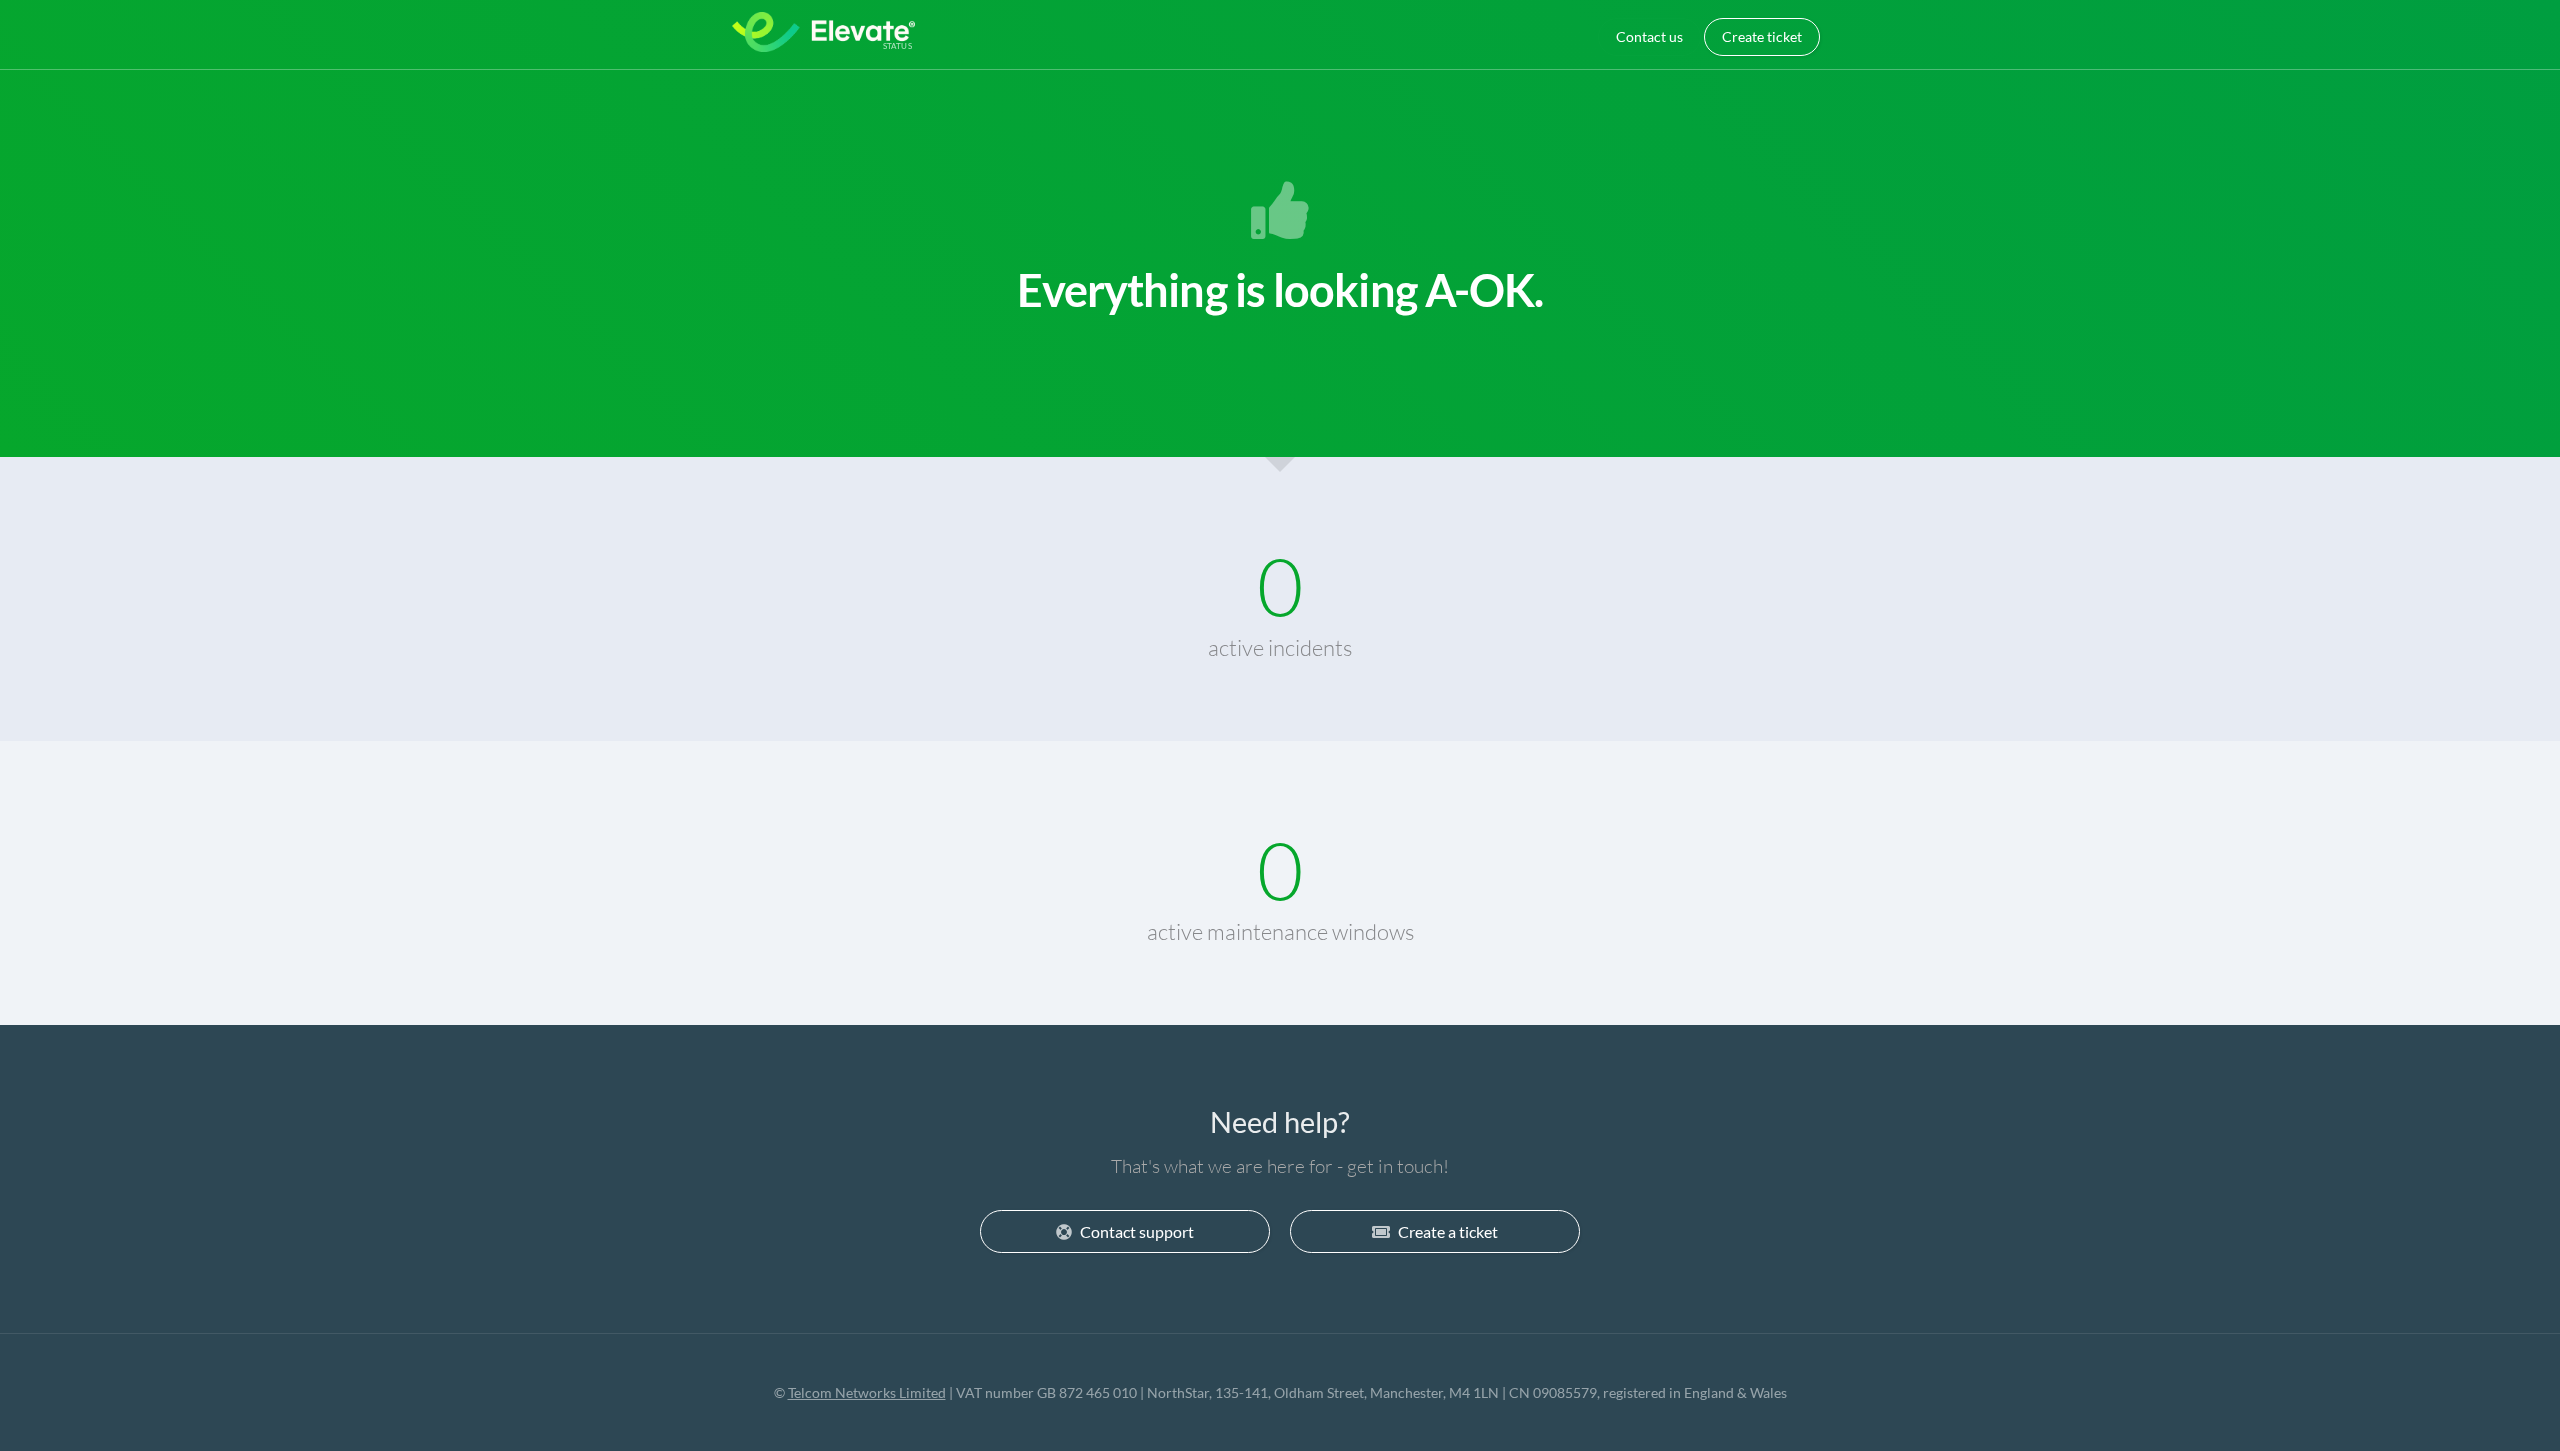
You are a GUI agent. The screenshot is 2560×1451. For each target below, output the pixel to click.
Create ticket (1762, 36)
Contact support (1137, 1231)
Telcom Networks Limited (867, 1392)
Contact (1649, 36)
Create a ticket (1448, 1231)
